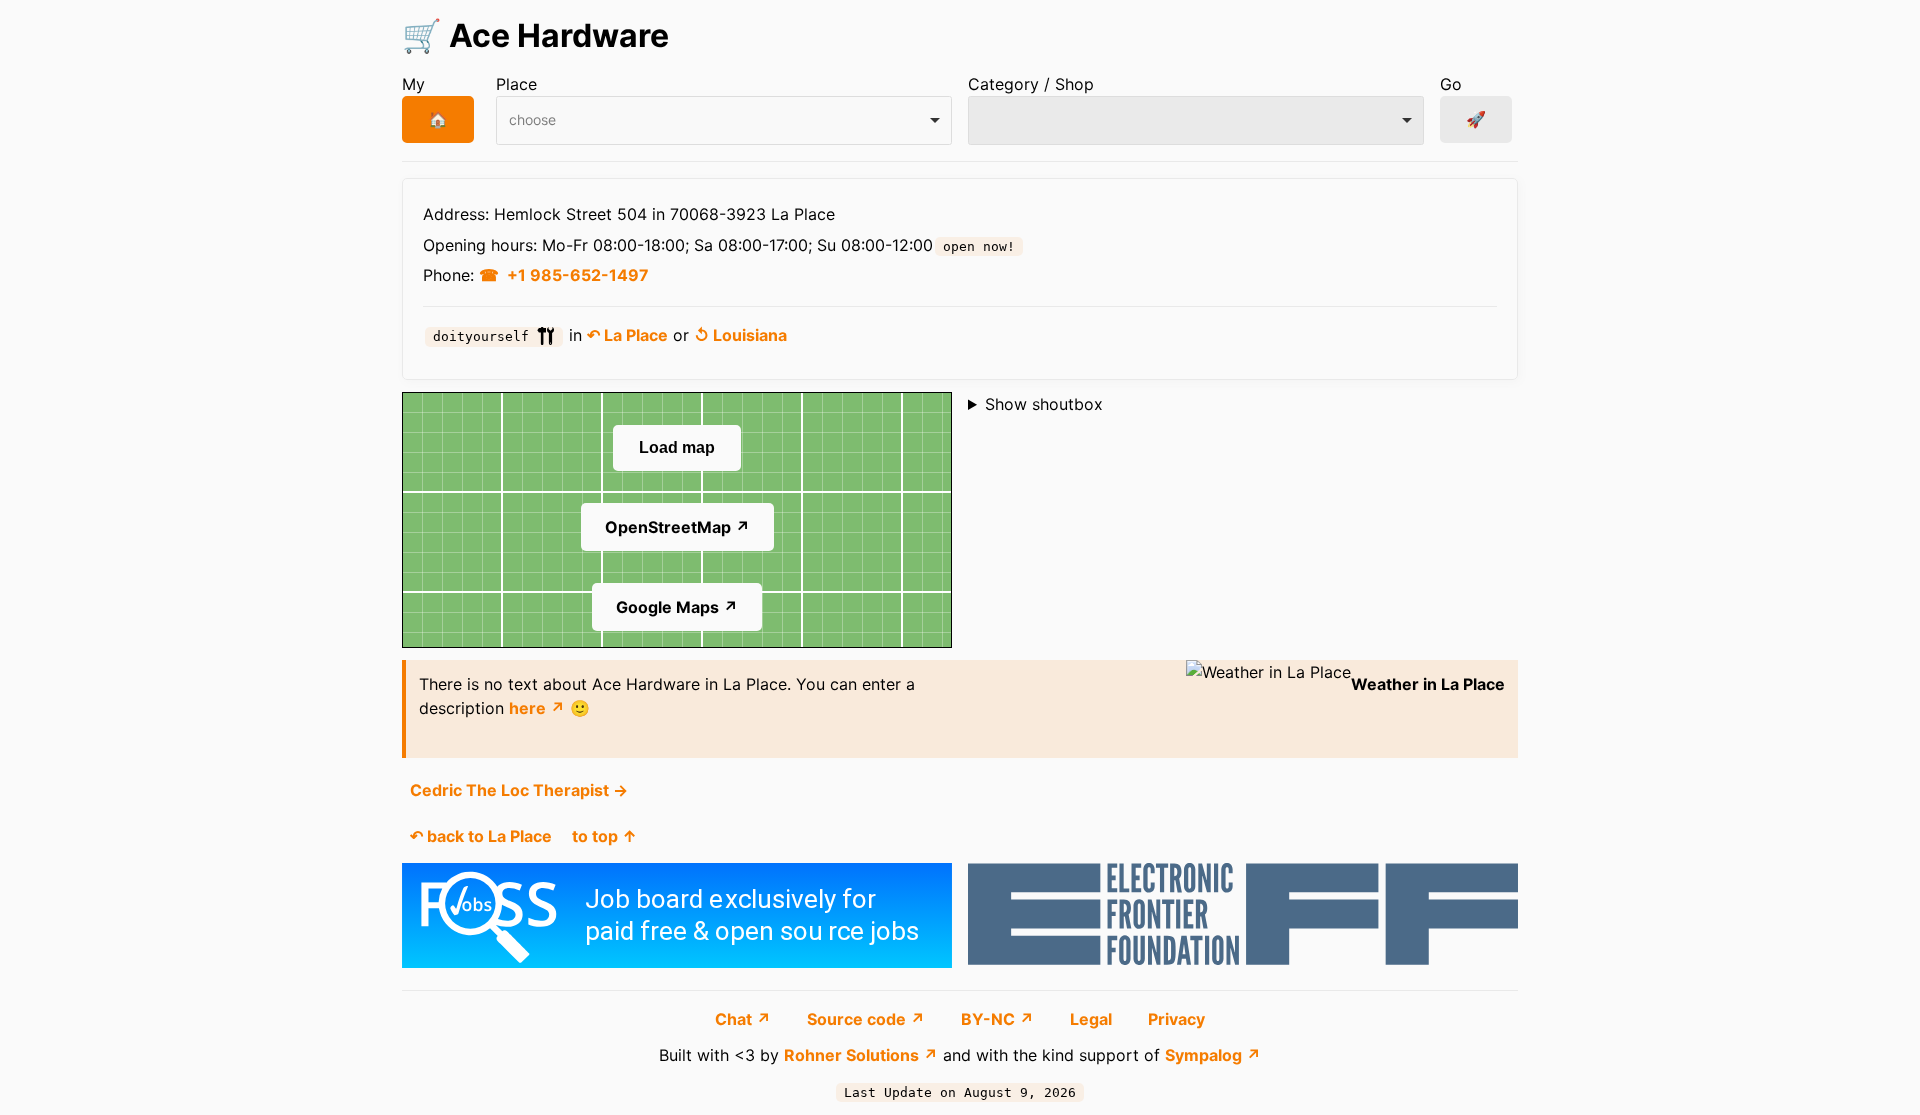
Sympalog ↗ (1213, 1055)
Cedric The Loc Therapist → (519, 790)
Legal (1093, 1019)
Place (516, 84)
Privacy (1176, 1019)
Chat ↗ (745, 1019)
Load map (677, 447)
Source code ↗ (868, 1019)
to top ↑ (604, 836)
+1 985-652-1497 (578, 275)
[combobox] (724, 120)
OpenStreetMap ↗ (677, 527)
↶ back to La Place (481, 836)
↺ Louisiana (740, 335)
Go (1451, 84)
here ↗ (537, 708)
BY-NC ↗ (999, 1019)
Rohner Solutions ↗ (861, 1055)
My (413, 84)
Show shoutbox (1044, 404)
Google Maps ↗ (677, 607)
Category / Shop (1031, 84)
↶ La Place (627, 335)
